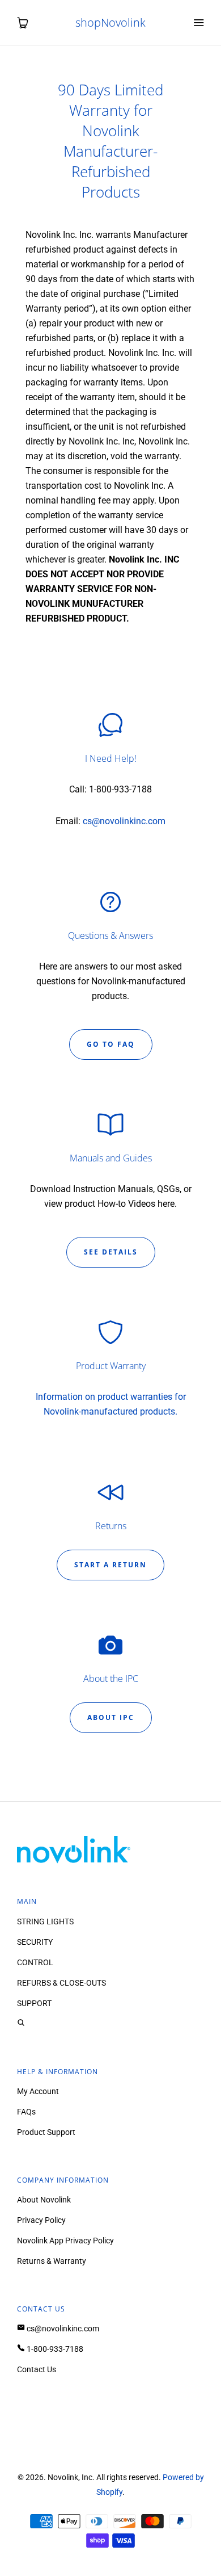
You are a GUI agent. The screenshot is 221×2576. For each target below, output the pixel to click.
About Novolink (44, 2200)
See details (111, 1252)
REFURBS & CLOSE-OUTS (61, 1983)
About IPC (111, 1717)
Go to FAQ (111, 1044)
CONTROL (35, 1962)
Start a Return (110, 1565)
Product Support (46, 2132)
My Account (38, 2091)
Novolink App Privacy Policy (65, 2241)
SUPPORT (34, 2003)
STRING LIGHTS (45, 1921)
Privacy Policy (41, 2220)
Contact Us (37, 2369)
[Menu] (198, 23)
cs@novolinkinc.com (124, 821)
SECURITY (35, 1942)
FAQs (26, 2112)
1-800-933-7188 (54, 2349)
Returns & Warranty (52, 2261)
